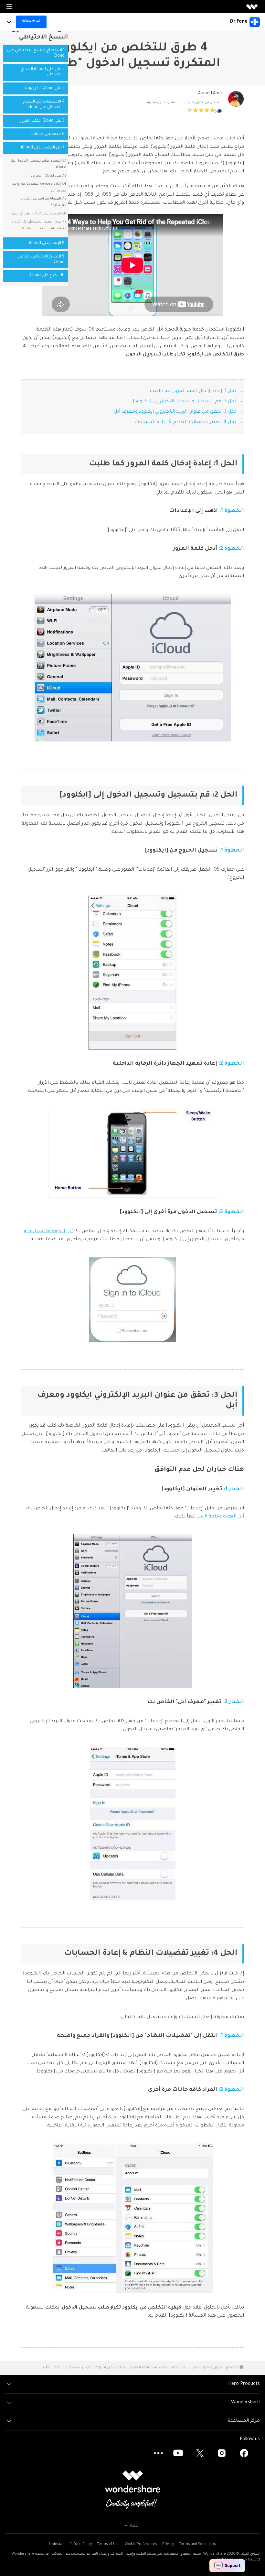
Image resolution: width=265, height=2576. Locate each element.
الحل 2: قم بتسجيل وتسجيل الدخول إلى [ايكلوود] (185, 402)
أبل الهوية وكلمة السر (220, 1517)
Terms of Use (108, 2544)
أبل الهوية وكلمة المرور (48, 1232)
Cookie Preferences (141, 2544)
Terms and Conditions (197, 2544)
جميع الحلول (224, 2368)
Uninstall (57, 2544)
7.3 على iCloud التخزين (49, 176)
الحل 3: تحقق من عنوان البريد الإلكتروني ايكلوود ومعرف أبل (176, 412)
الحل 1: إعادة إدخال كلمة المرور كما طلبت (194, 391)
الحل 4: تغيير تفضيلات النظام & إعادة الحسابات (186, 422)
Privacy (168, 2544)
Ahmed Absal (211, 93)
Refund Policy (81, 2544)
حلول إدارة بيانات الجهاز (185, 103)
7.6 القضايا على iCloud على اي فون (39, 214)
